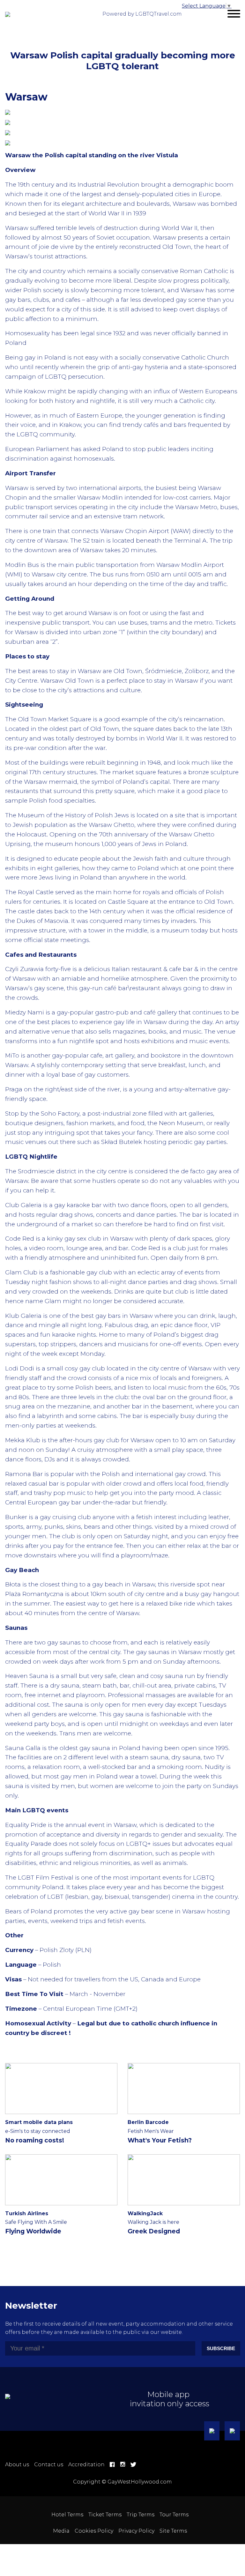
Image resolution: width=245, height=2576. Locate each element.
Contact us (49, 2465)
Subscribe (221, 2348)
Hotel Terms (67, 2515)
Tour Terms (174, 2515)
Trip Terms (141, 2515)
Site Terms (173, 2531)
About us (17, 2465)
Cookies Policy (94, 2531)
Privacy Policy (136, 2531)
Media (61, 2531)
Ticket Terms (105, 2515)
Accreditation (86, 2465)
